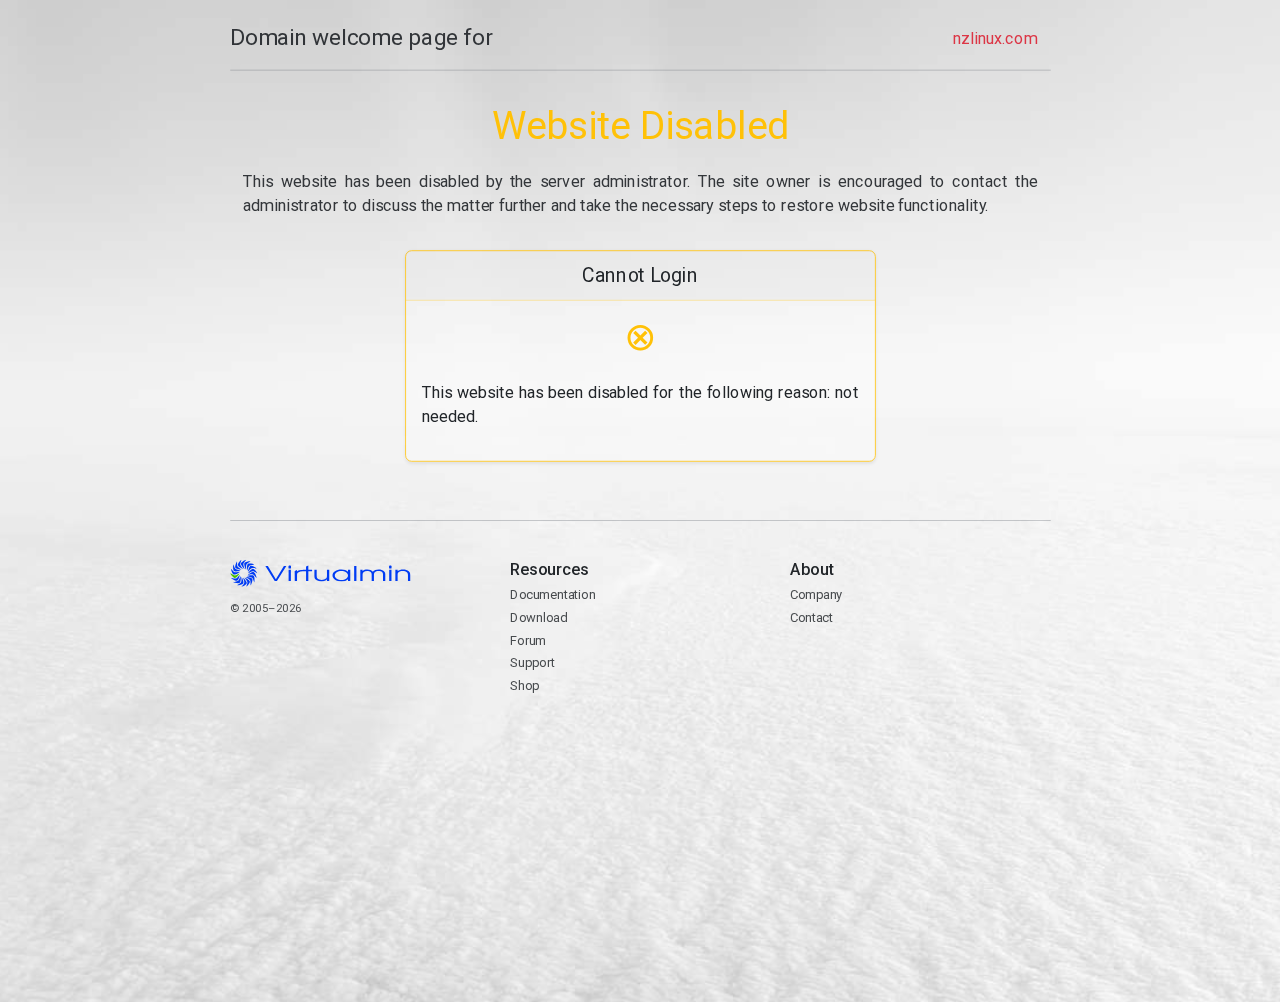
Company (816, 594)
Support (532, 662)
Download (538, 617)
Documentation (552, 594)
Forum (528, 640)
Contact (867, 664)
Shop (524, 685)
